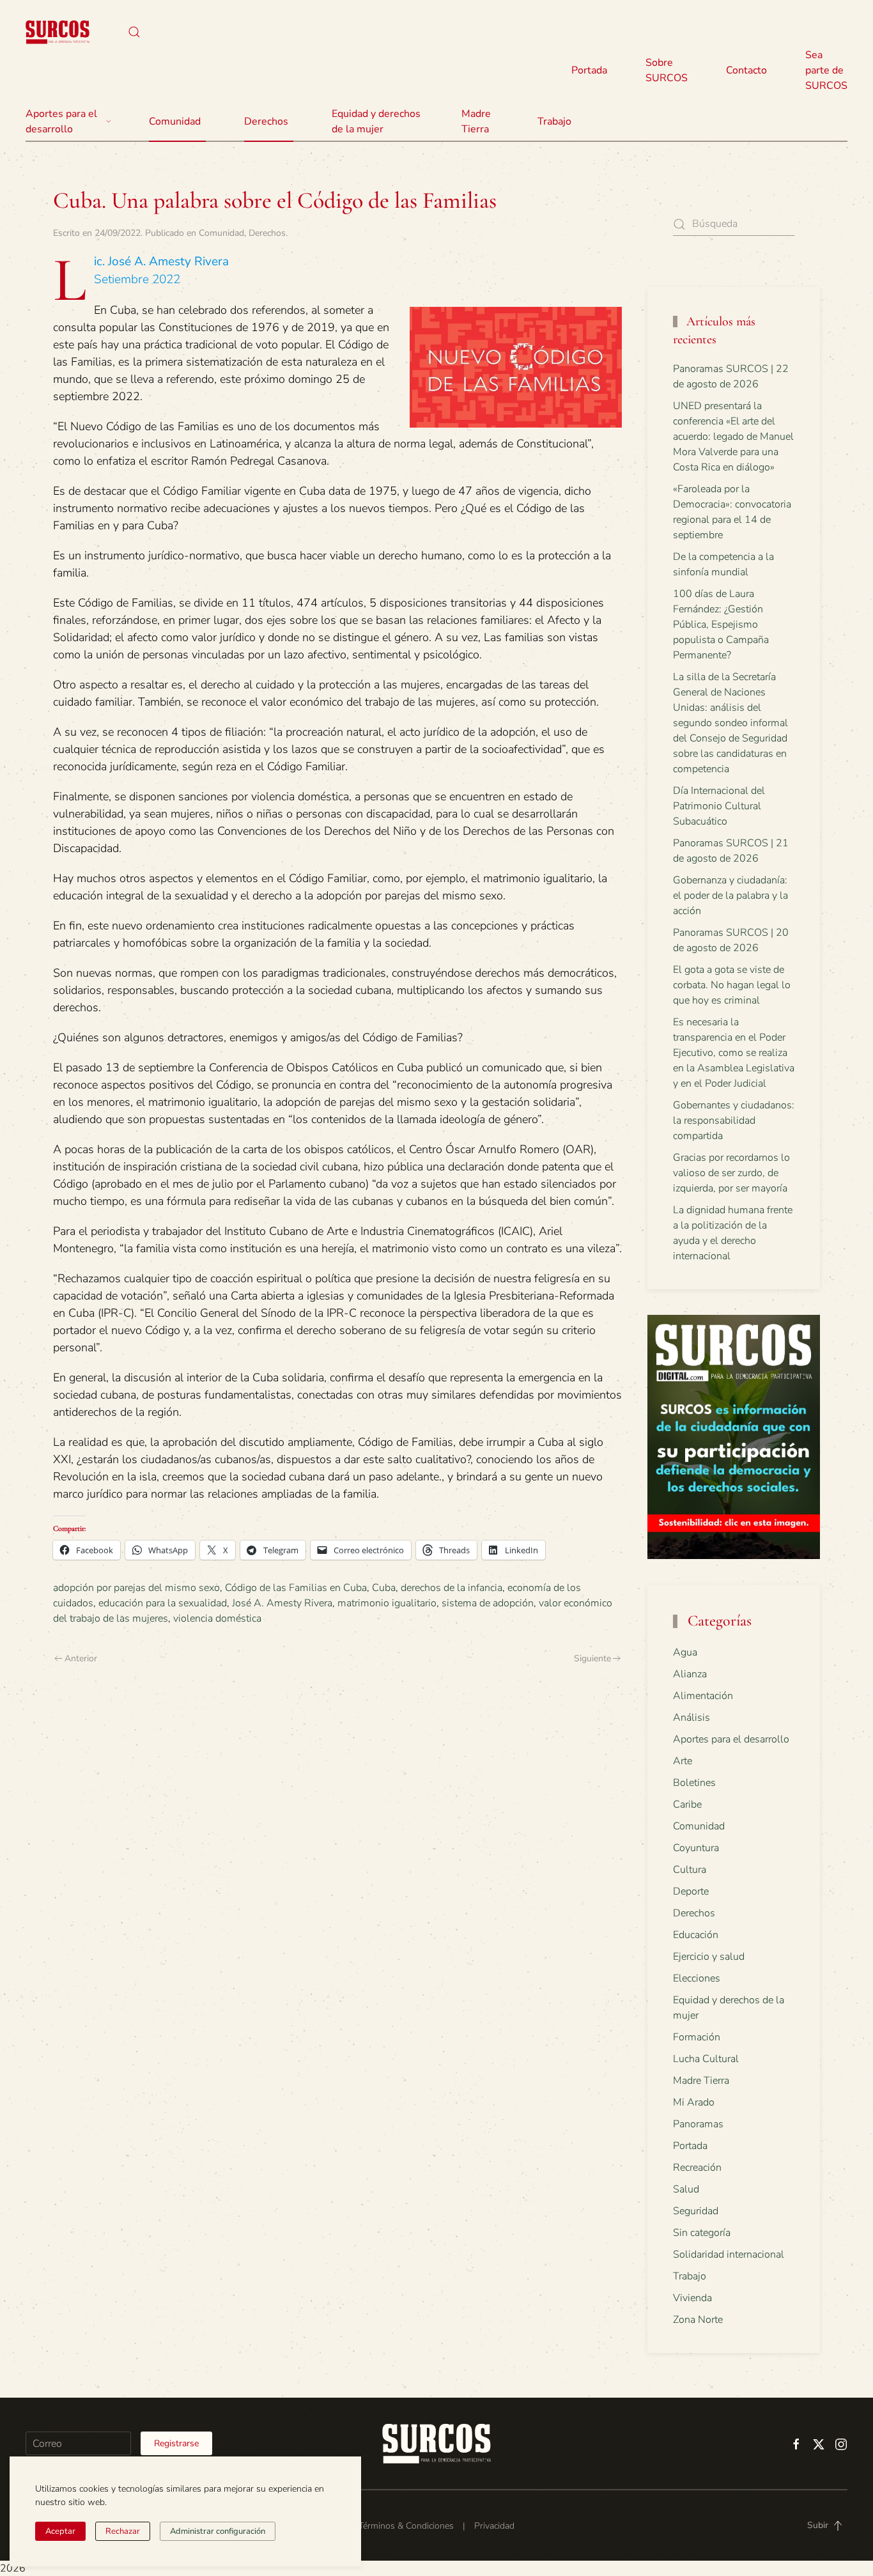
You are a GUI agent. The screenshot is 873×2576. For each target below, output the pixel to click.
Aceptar (60, 2531)
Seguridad (696, 2211)
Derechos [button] (266, 121)
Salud (686, 2189)
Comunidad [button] (175, 121)
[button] (134, 32)
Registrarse (176, 2443)
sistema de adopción (488, 1603)
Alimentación (703, 1696)
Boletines (694, 1783)
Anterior (81, 1658)
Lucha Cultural (706, 2059)
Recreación (697, 2168)
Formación (697, 2037)
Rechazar (123, 2531)
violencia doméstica (217, 1618)
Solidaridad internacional (729, 2254)
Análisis (691, 1718)
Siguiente (592, 1658)
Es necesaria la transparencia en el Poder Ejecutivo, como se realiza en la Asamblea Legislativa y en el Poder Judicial (734, 1053)
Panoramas (698, 2124)
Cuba (384, 1588)
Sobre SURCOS (667, 70)
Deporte (691, 1891)
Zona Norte (698, 2320)
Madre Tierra (476, 121)
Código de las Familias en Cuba (296, 1588)
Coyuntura (696, 1848)
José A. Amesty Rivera (282, 1603)
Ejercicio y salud (709, 1957)
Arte (683, 1761)
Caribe (687, 1804)
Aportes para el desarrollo (731, 1739)
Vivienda (692, 2298)
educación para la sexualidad (163, 1603)
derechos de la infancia (452, 1588)
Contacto (746, 70)
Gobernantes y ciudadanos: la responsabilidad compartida (734, 1121)
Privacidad (494, 2526)
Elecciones (697, 1978)
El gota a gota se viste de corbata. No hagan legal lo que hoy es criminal (732, 985)
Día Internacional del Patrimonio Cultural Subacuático (719, 806)
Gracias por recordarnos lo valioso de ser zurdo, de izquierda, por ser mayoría (731, 1173)
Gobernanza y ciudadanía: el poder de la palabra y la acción (730, 896)
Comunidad (221, 233)
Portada (589, 70)
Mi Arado (694, 2102)
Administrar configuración (218, 2531)
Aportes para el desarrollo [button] (61, 121)
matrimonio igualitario (387, 1603)
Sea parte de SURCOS (826, 70)
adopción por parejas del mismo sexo (136, 1588)
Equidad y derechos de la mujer (376, 121)
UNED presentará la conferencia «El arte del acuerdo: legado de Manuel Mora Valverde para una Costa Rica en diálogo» (733, 437)
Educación (696, 1935)
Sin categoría (702, 2233)
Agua (685, 1652)
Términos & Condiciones (406, 2526)
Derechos (267, 233)
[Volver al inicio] (58, 32)
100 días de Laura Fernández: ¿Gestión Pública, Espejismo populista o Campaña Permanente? (721, 625)
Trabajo (554, 121)
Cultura (690, 1870)
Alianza (690, 1674)
